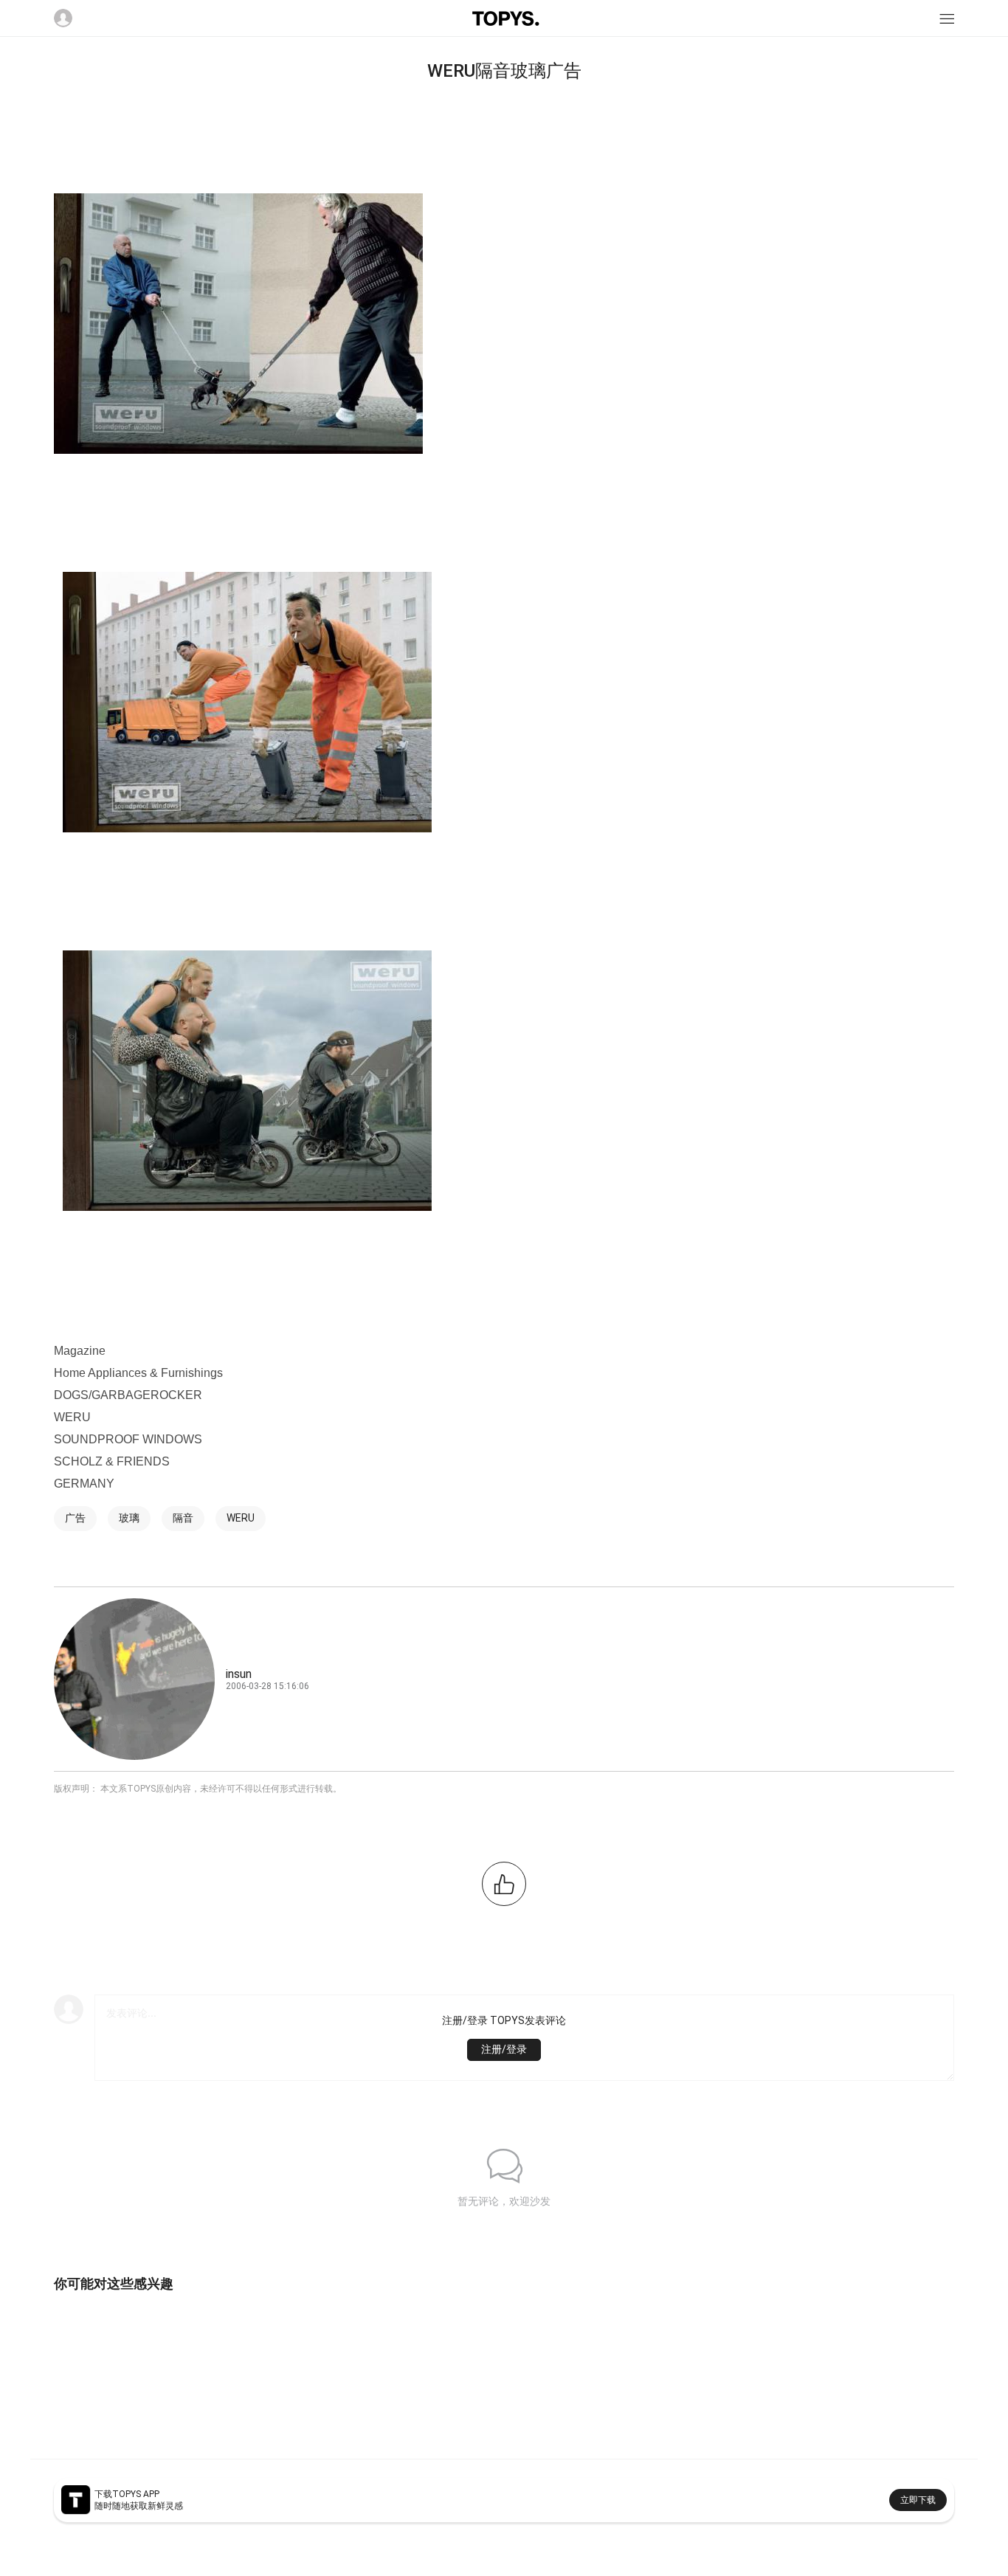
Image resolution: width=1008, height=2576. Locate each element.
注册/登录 (504, 2049)
